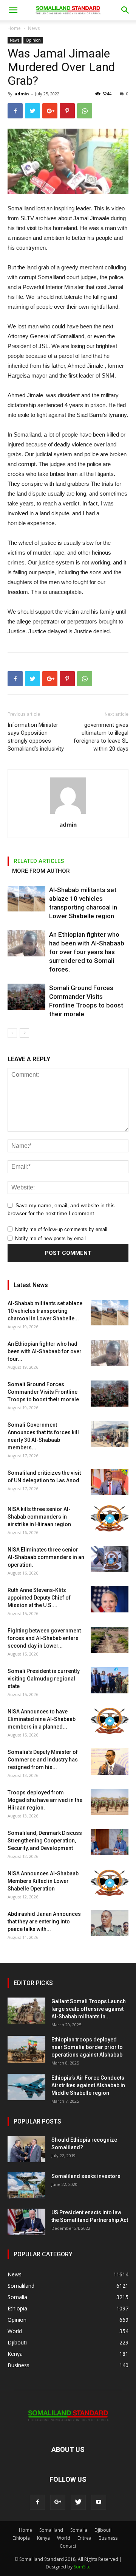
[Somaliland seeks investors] (26, 2185)
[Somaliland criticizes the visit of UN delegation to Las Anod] (110, 1482)
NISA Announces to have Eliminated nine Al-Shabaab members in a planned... (42, 1719)
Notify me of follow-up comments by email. (62, 1229)
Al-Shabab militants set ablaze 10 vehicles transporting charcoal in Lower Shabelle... (45, 1311)
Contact (68, 2546)
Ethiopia (21, 2538)
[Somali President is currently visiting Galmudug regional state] (110, 1680)
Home (14, 28)
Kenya (43, 2538)
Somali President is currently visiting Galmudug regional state (44, 1679)
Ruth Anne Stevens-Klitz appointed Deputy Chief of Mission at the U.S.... (39, 1598)
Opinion (33, 40)
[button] (125, 10)
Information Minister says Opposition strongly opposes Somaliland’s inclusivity (36, 737)
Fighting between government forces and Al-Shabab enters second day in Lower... (44, 1638)
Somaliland (51, 2530)
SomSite (82, 2567)
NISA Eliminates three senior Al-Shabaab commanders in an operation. (46, 1557)
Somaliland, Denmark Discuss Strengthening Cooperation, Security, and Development (45, 1841)
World (64, 2538)
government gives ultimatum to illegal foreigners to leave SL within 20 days (101, 737)
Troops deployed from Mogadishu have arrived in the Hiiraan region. (45, 1800)
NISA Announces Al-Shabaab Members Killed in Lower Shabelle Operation (43, 1881)
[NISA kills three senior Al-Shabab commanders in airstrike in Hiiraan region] (110, 1518)
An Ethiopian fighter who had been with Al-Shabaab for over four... (45, 1351)
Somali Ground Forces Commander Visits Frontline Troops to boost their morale (43, 1392)
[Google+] (58, 2502)
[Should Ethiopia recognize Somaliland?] (26, 2149)
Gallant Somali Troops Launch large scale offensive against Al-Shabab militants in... (89, 2009)
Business (108, 2538)
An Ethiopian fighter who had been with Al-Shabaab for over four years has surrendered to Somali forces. (87, 952)
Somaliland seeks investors (86, 2176)
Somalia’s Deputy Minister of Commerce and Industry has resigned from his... (43, 1760)
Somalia (79, 2530)
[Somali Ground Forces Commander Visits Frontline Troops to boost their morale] (26, 997)
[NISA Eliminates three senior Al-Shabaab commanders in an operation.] (110, 1559)
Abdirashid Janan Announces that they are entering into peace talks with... (44, 1922)
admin (22, 94)
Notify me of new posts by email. (51, 1238)
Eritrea (84, 2538)
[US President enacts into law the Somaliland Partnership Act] (26, 2222)
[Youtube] (99, 2502)
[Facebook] (37, 2502)
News (34, 28)
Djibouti (103, 2530)
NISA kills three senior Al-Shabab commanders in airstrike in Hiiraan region (39, 1517)
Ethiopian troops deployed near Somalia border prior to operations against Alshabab (87, 2047)
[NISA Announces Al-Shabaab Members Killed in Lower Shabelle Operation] (110, 1883)
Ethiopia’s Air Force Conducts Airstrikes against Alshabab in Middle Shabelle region (88, 2085)
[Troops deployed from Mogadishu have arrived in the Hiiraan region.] (110, 1802)
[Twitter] (78, 2502)
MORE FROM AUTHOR (41, 871)
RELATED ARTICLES (39, 861)
